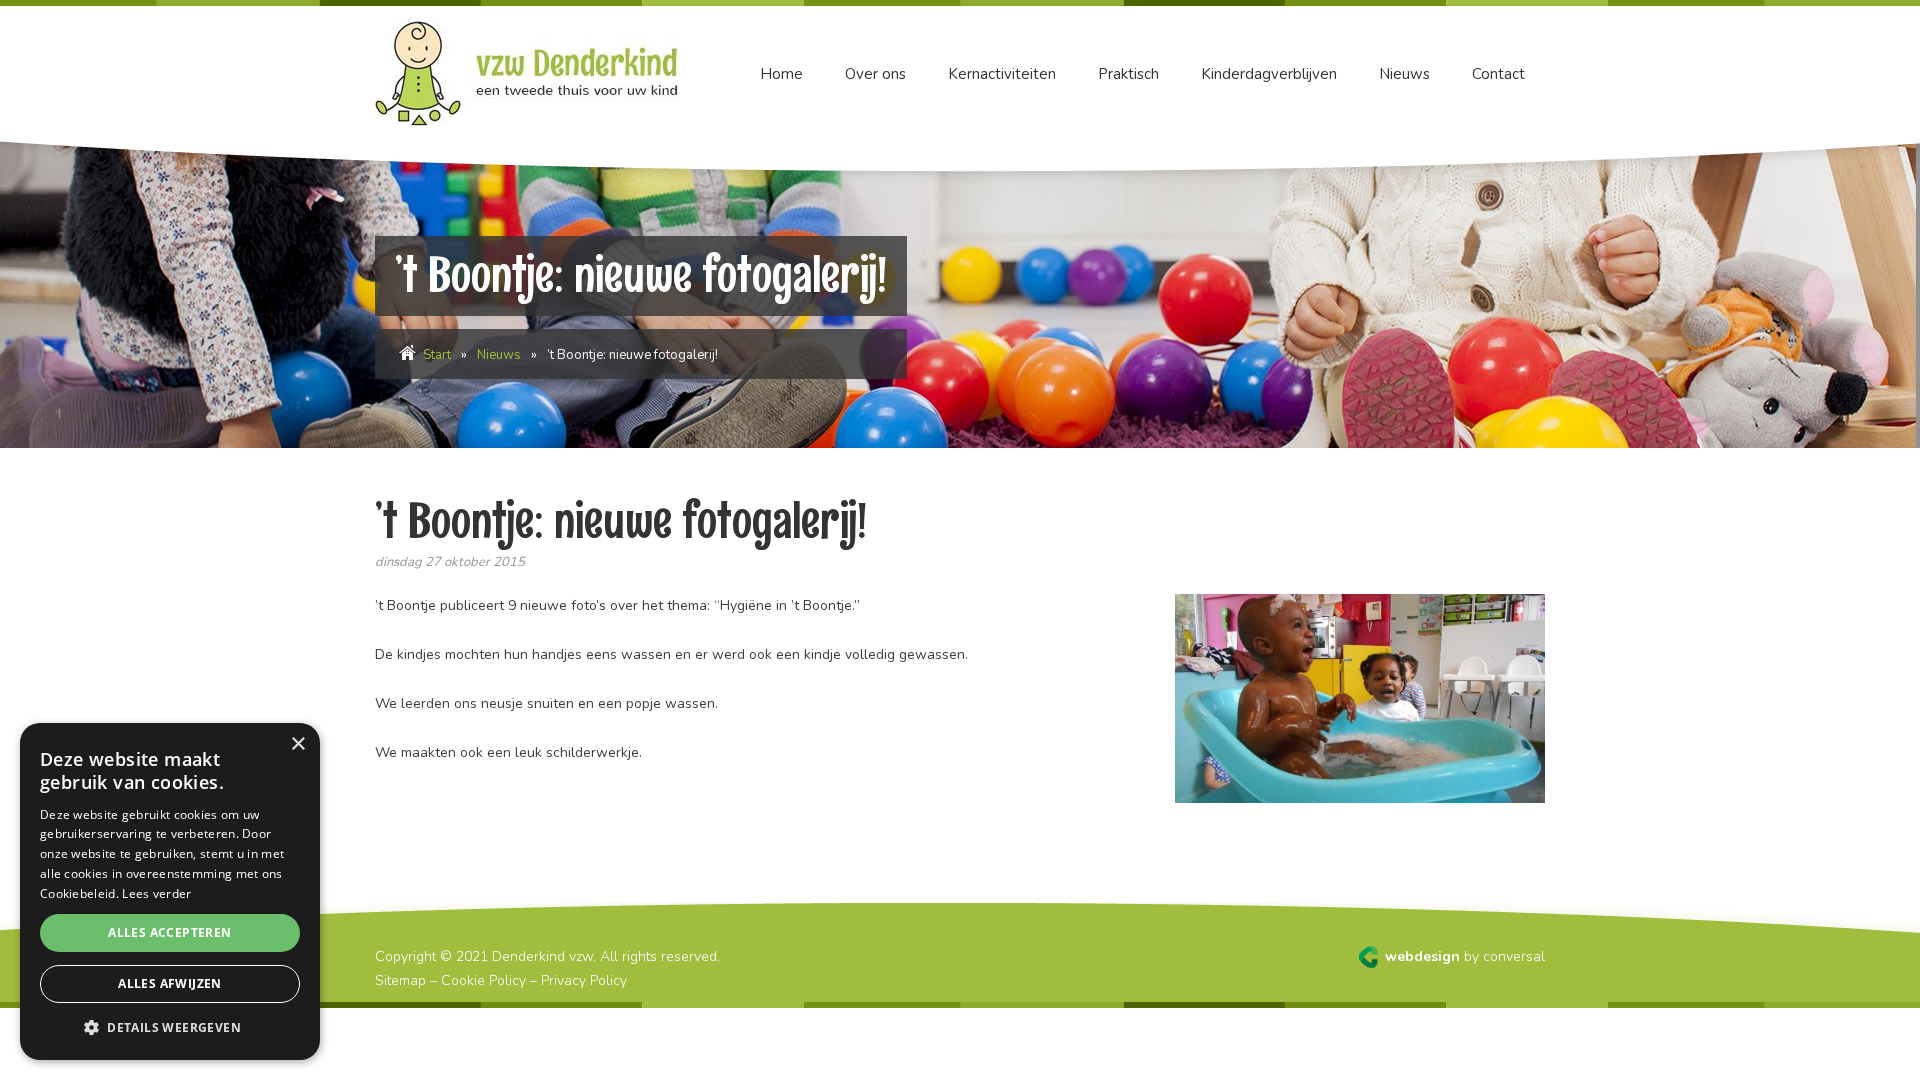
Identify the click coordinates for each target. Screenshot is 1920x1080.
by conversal (1465, 956)
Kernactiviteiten (1002, 74)
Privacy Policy (584, 980)
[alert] (170, 891)
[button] (170, 1028)
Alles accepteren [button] (169, 932)
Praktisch (1128, 74)
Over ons (875, 74)
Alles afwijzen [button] (170, 983)
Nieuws (1404, 74)
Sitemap (400, 980)
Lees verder (156, 893)
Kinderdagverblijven (1269, 74)
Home (781, 74)
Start (437, 355)
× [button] (297, 744)
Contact (1498, 74)
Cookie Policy (483, 980)
